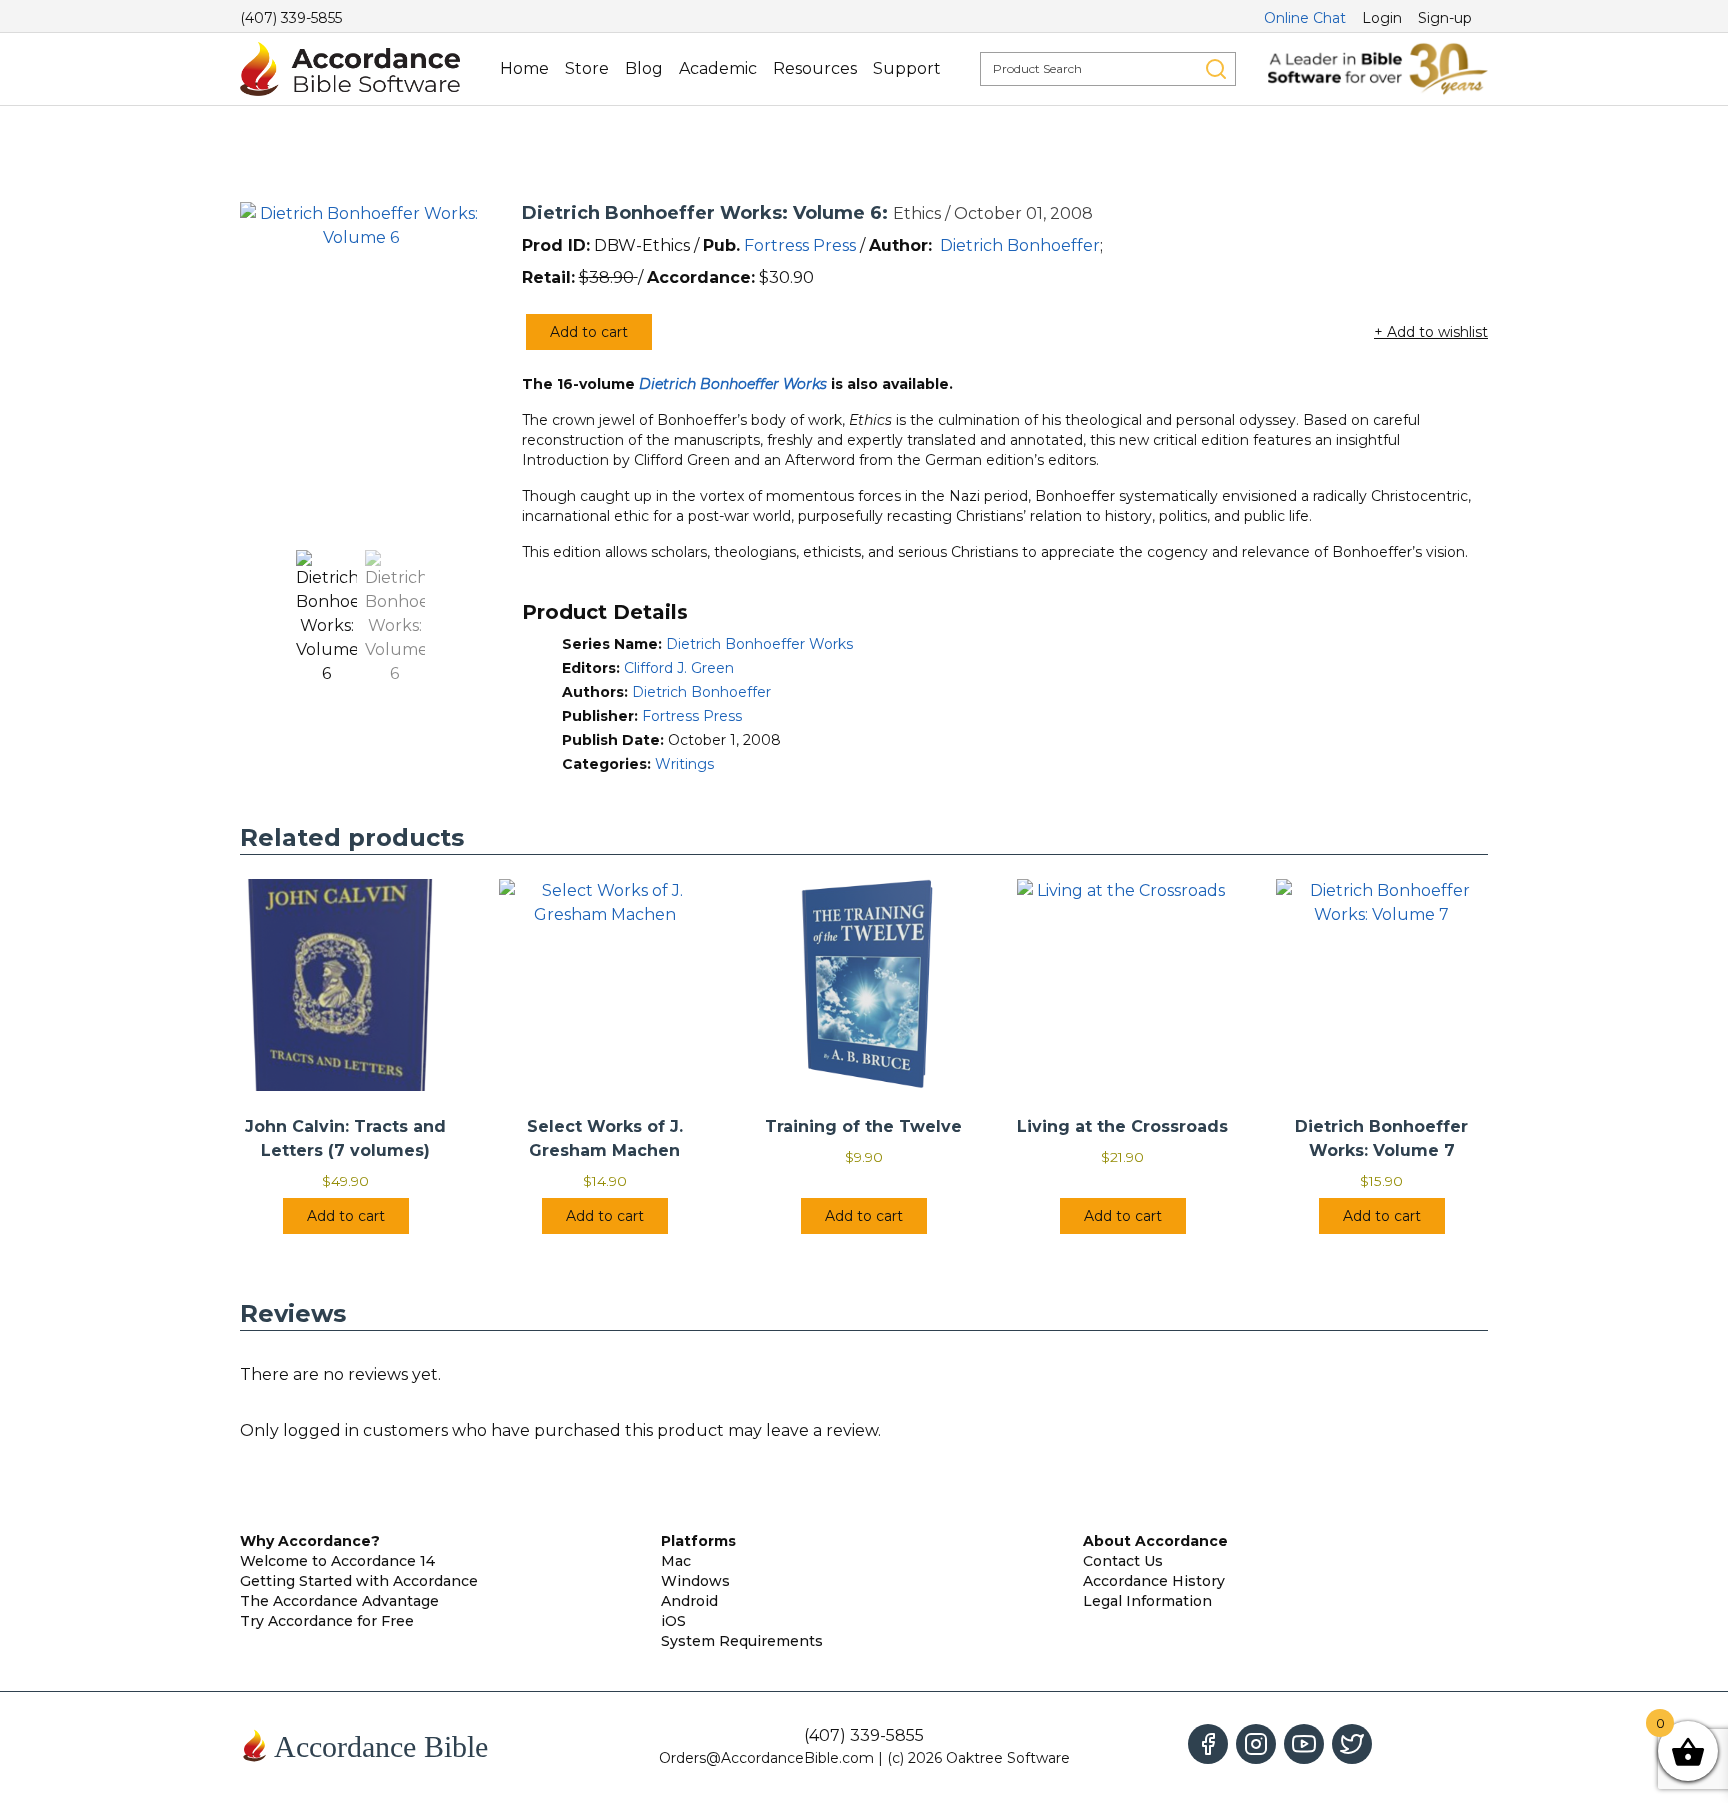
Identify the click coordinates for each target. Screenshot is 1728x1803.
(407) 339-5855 (291, 18)
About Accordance (1155, 1541)
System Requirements (742, 1641)
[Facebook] (1208, 1744)
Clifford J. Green (679, 668)
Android (689, 1601)
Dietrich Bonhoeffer (1020, 245)
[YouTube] (1304, 1744)
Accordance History (1154, 1581)
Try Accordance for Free (327, 1621)
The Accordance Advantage (339, 1601)
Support (907, 68)
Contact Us (1123, 1561)
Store (587, 68)
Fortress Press (800, 245)
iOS (673, 1621)
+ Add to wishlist (1431, 332)
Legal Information (1147, 1601)
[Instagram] (1256, 1744)
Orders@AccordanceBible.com (766, 1758)
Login (1382, 18)
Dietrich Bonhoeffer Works (759, 644)
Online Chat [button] (1305, 18)
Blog (644, 68)
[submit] (1216, 69)
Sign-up (1445, 18)
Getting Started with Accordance (359, 1581)
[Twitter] (1352, 1744)
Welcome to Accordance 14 (337, 1561)
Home (524, 68)
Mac (676, 1561)
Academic (718, 68)
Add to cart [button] (346, 1216)
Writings (684, 764)
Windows (695, 1581)
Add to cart (589, 332)
